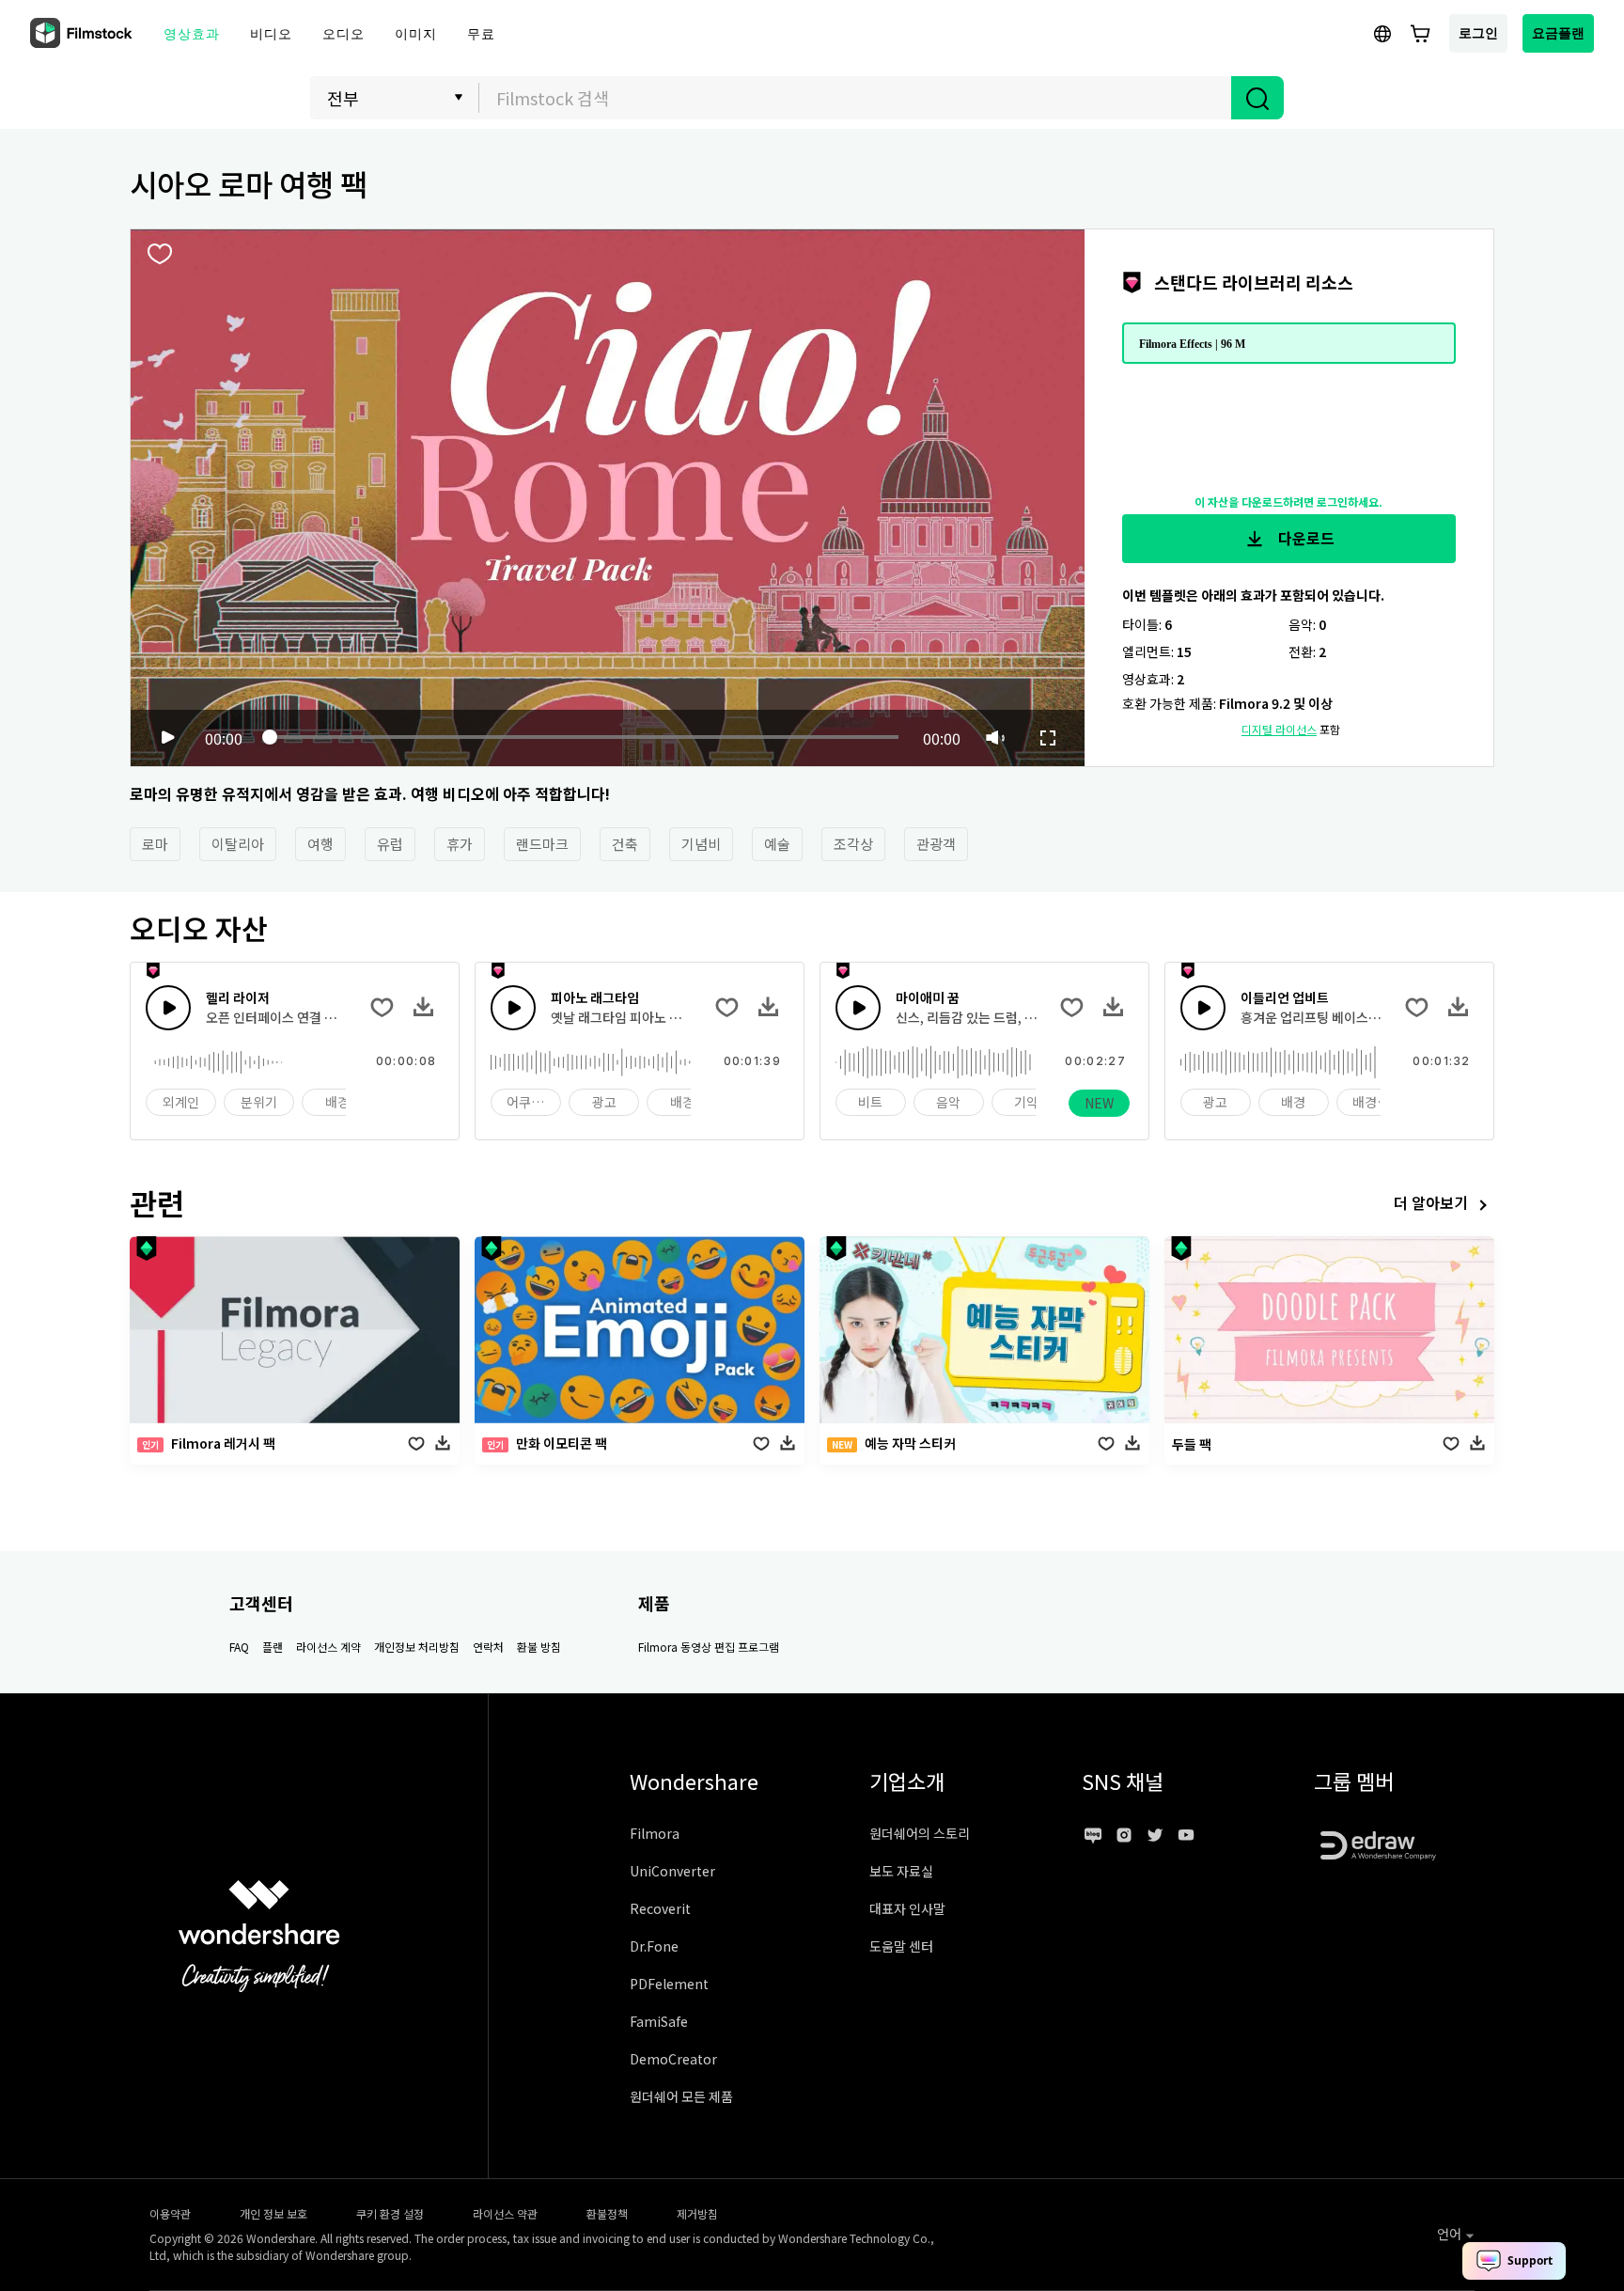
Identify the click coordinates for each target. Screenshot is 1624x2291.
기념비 (701, 844)
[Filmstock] (83, 34)
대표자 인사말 (907, 1908)
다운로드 (1304, 538)
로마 (155, 844)
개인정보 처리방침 (417, 1647)
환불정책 (607, 2213)
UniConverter (672, 1871)
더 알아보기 (1431, 1202)
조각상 (853, 844)
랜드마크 (542, 844)
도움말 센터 (901, 1946)
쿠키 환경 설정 (390, 2213)
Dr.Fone (654, 1946)
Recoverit (660, 1908)
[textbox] (856, 98)
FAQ (239, 1647)
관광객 (936, 844)
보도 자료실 (901, 1871)
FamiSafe (659, 2021)
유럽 (390, 844)
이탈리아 (238, 844)
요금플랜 (1558, 32)
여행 (320, 844)
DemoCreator (673, 2059)
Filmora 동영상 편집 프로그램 (709, 1647)
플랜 (273, 1647)
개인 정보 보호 (273, 2213)
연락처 (488, 1647)
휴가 (460, 844)
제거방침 (697, 2213)
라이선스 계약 (328, 1647)
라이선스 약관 (505, 2213)
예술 (777, 844)
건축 (625, 844)
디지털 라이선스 (1279, 729)
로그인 (1478, 32)
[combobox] (855, 98)
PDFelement (669, 1984)
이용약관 (170, 2213)
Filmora (655, 1833)
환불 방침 (539, 1647)
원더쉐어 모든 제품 (681, 2096)
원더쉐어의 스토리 (920, 1833)
